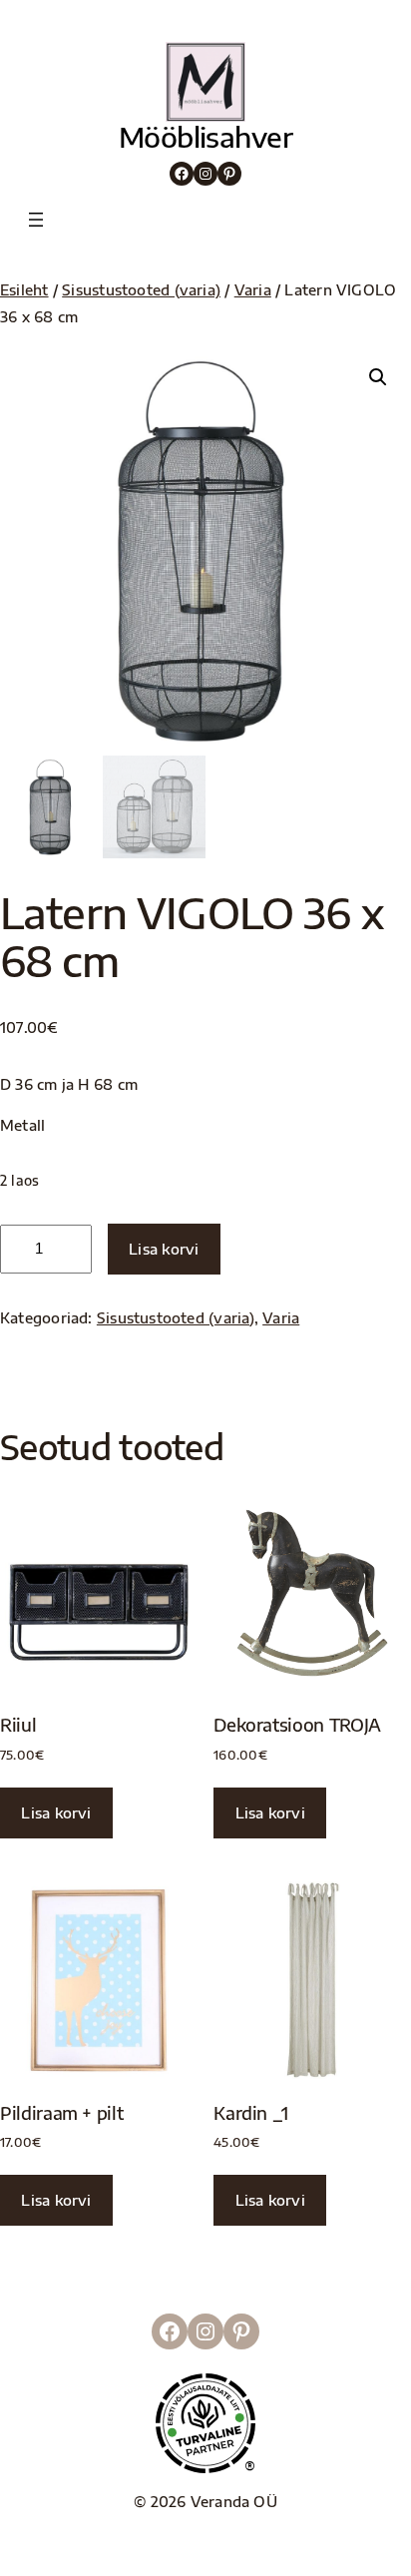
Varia (253, 289)
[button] (378, 377)
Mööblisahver (205, 136)
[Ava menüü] (36, 220)
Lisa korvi (164, 1249)
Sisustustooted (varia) (141, 289)
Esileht (24, 289)
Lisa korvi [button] (56, 1812)
